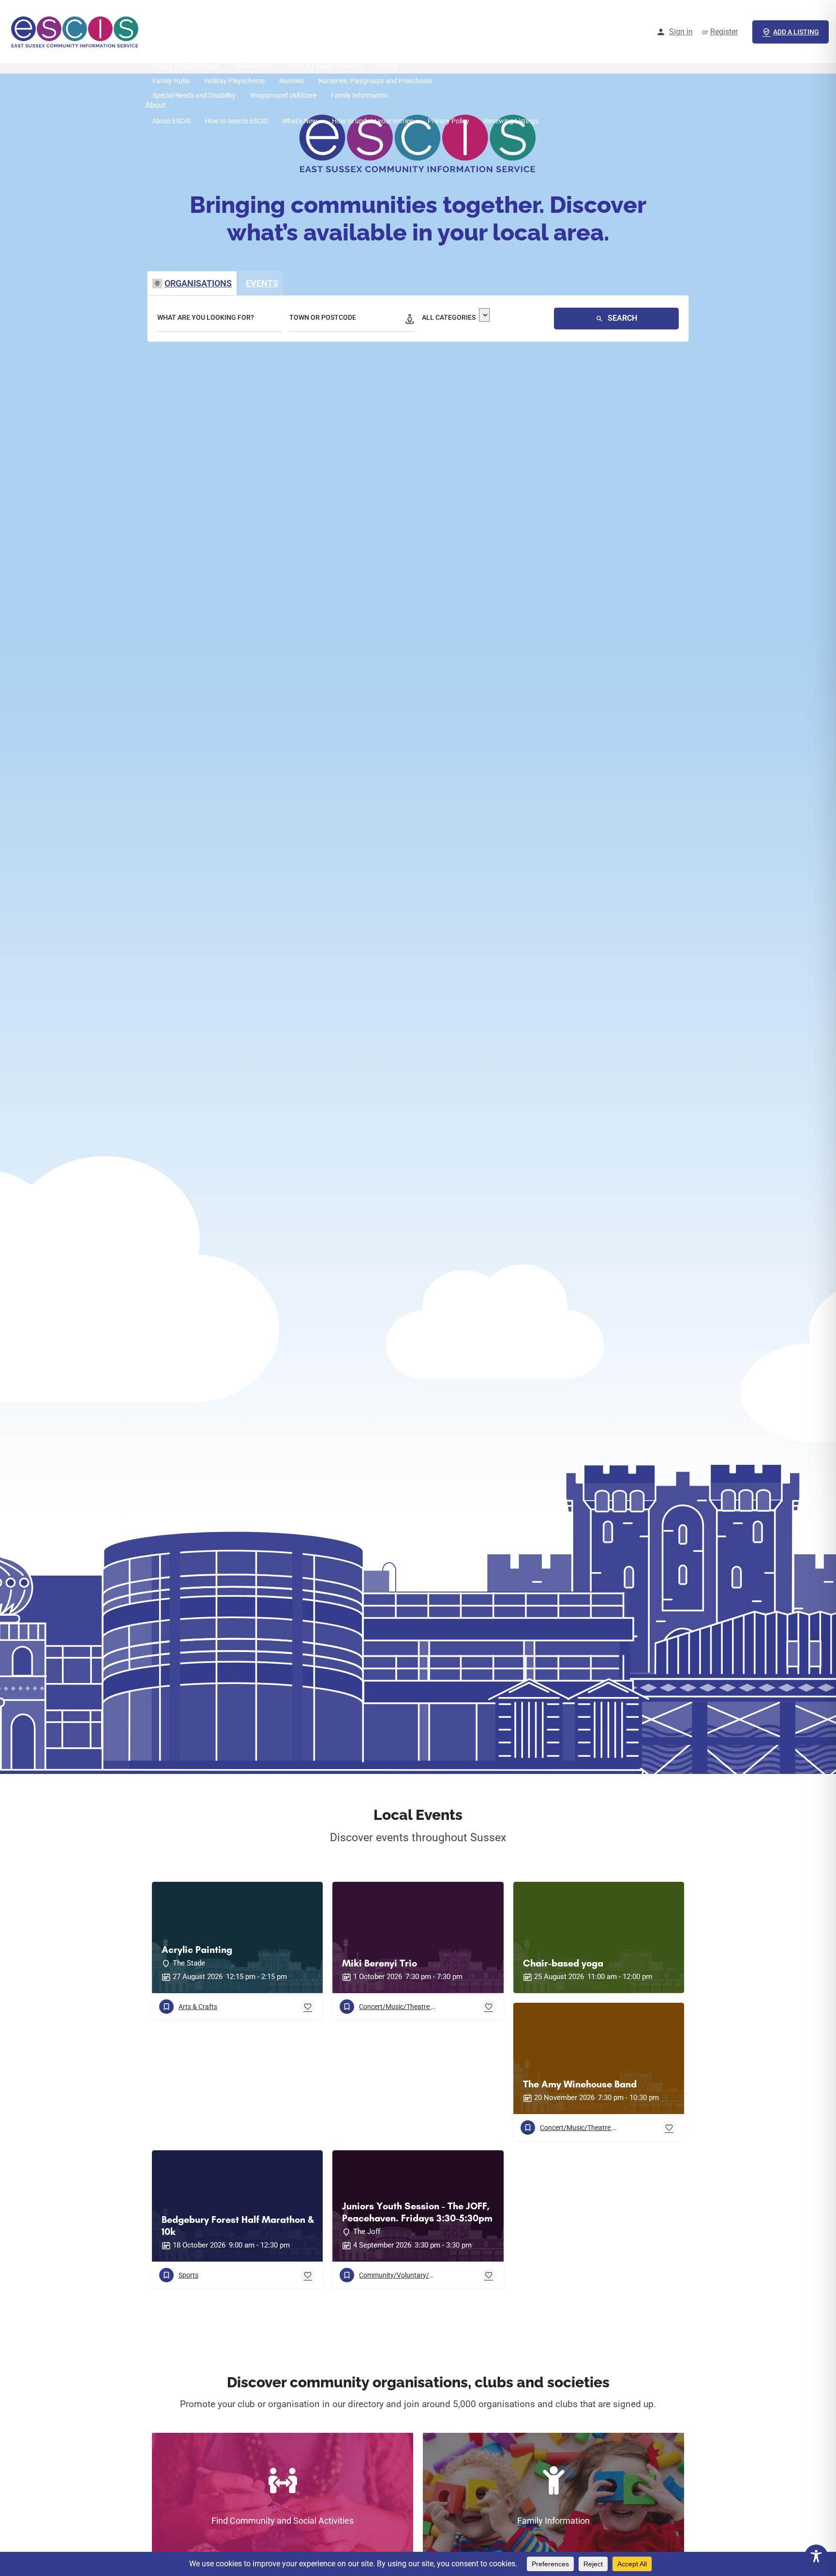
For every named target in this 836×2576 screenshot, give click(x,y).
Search (621, 318)
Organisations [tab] (198, 283)
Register (724, 32)
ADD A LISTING (796, 32)
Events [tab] (262, 283)
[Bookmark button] (308, 2007)
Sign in (681, 32)
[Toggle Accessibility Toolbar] (816, 2556)
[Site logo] (76, 31)
